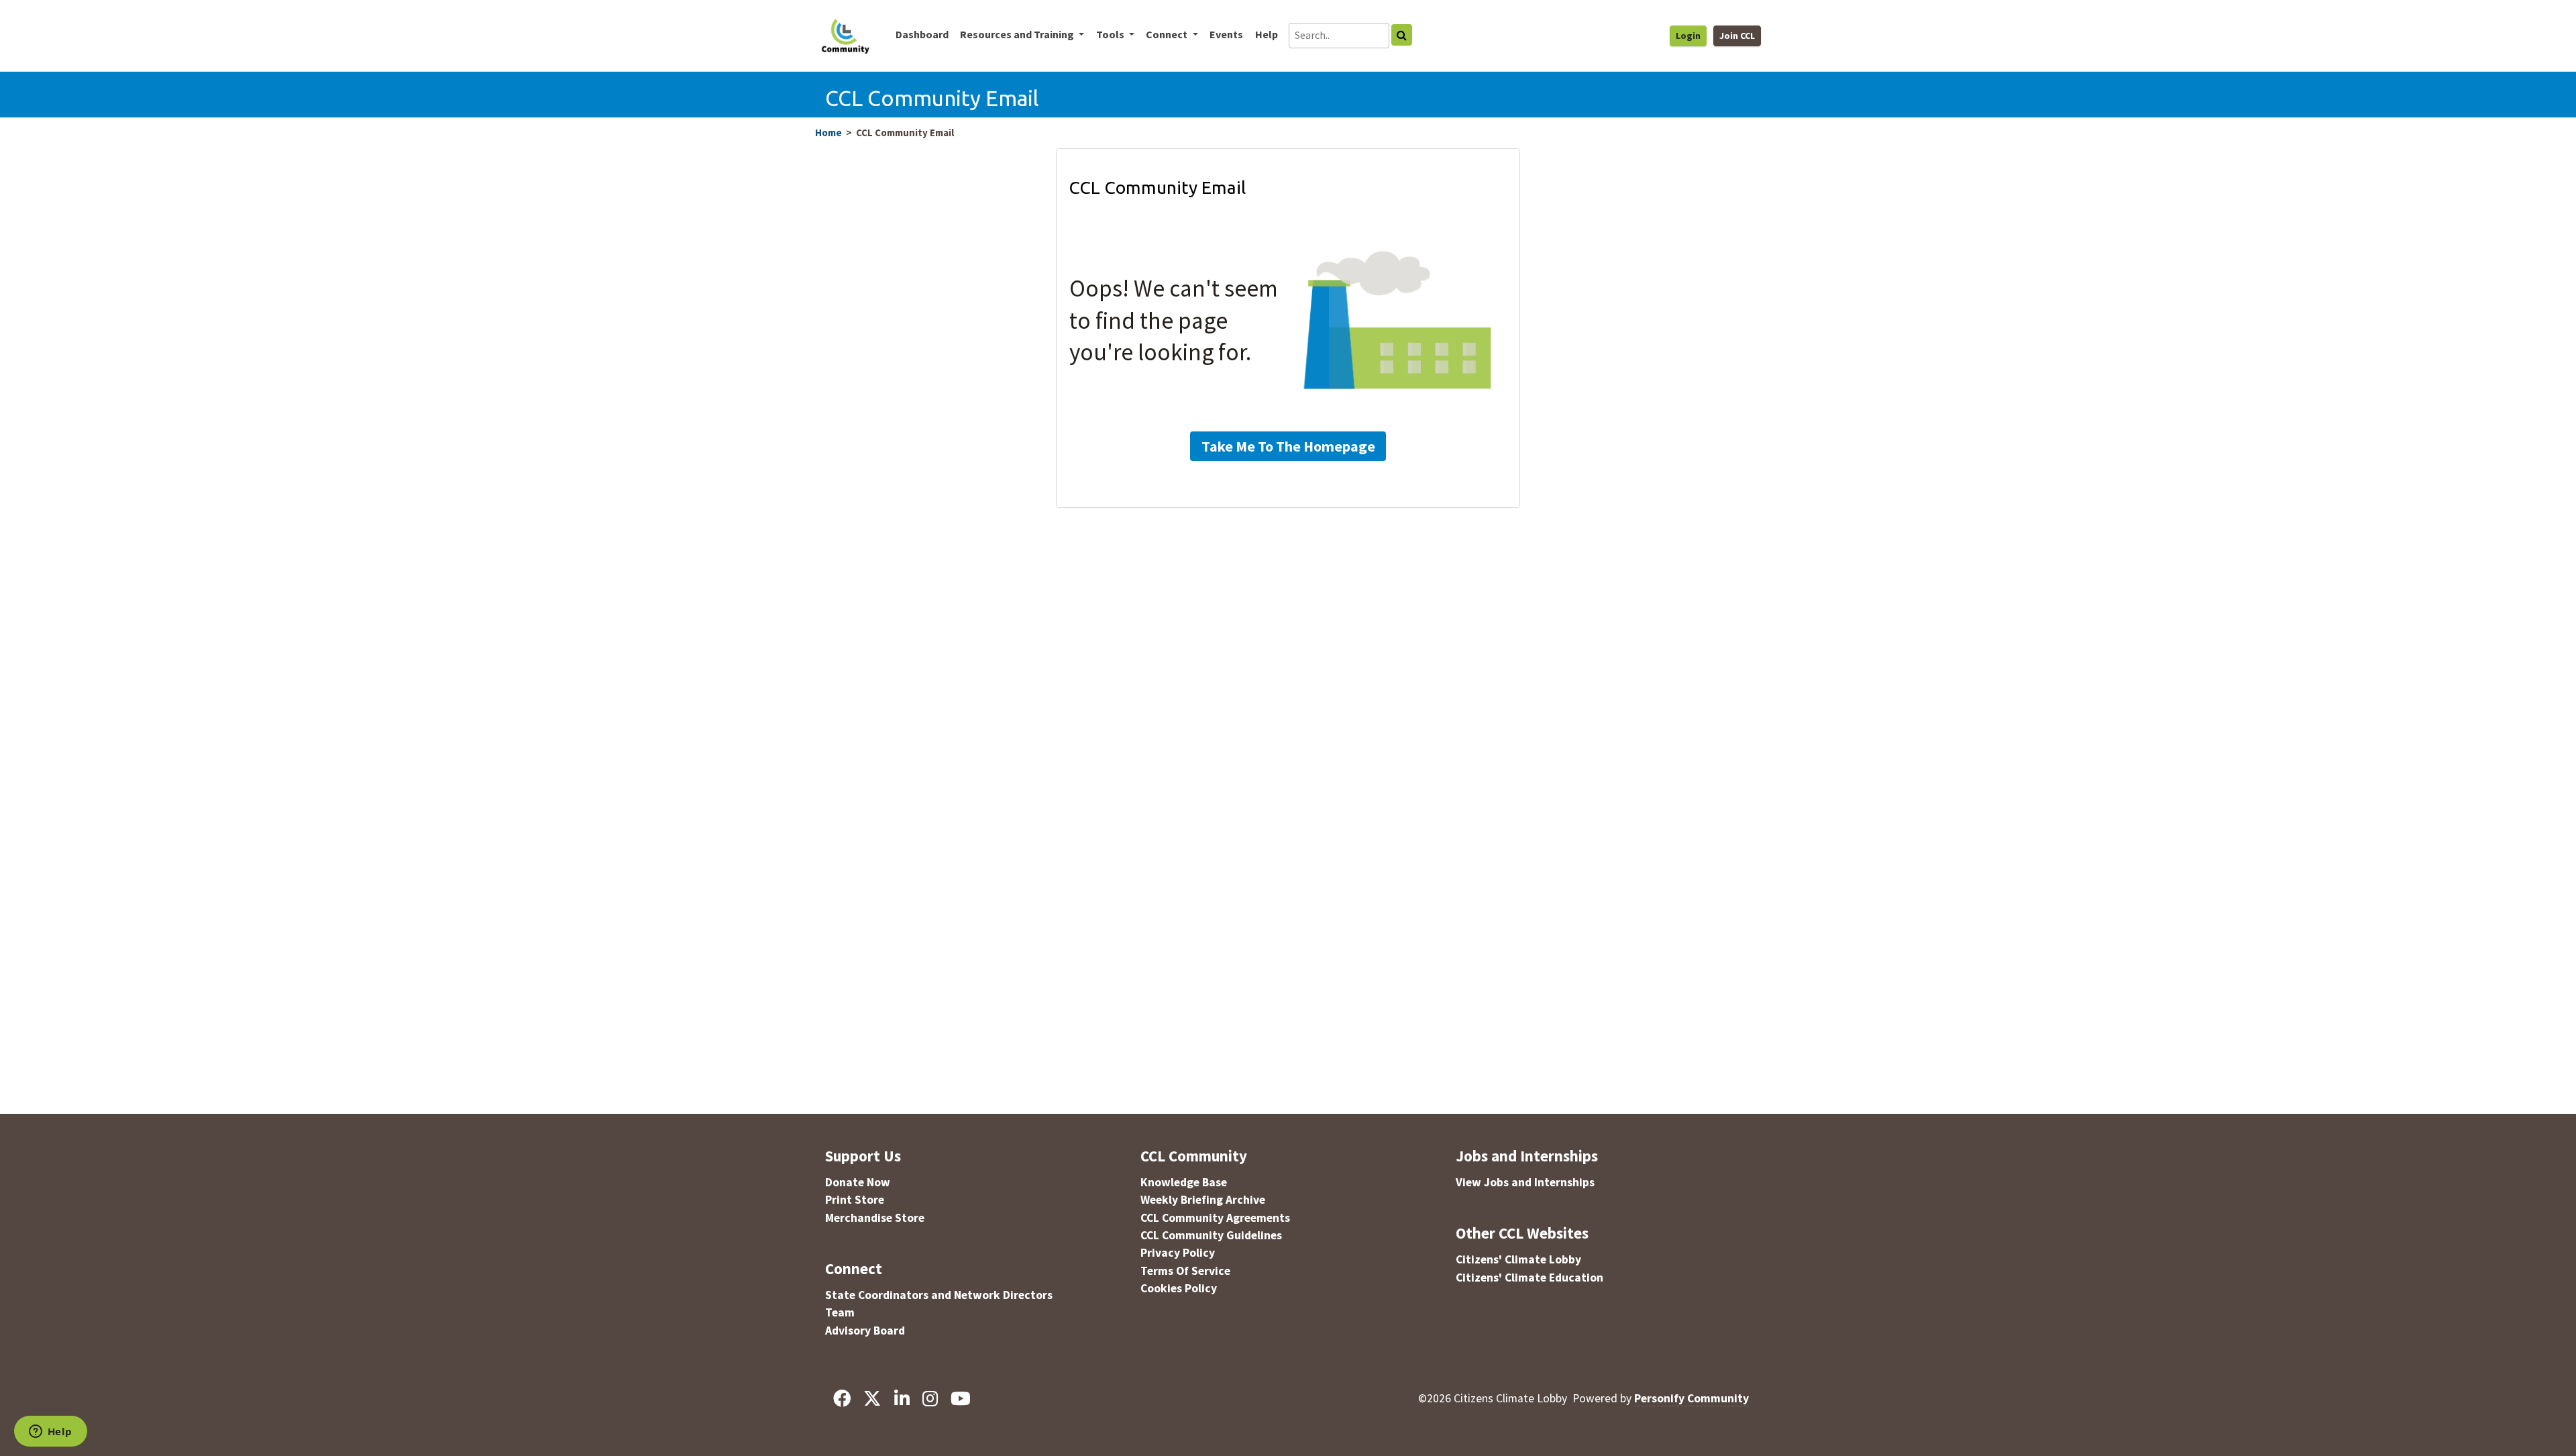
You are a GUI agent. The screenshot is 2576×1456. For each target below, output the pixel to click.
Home (828, 133)
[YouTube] (960, 1398)
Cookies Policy (1179, 1288)
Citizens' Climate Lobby (1518, 1259)
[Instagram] (930, 1398)
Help (1267, 34)
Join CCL (1737, 36)
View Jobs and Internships (1525, 1182)
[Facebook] (842, 1398)
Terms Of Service (1185, 1271)
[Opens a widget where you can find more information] (50, 1433)
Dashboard (922, 34)
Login (1688, 36)
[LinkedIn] (902, 1398)
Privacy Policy (1178, 1253)
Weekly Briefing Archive (1203, 1200)
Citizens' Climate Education (1529, 1278)
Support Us (863, 1156)
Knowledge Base (1184, 1182)
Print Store (855, 1200)
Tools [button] (1111, 34)
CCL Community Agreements (1215, 1218)
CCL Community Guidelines (1211, 1235)
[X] (872, 1398)
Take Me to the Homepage (1288, 446)
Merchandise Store (875, 1218)
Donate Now (858, 1182)
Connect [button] (1168, 34)
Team (840, 1312)
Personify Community (1692, 1398)
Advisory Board (865, 1331)
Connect (854, 1268)
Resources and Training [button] (1018, 34)
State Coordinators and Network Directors (939, 1295)
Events (1226, 34)
